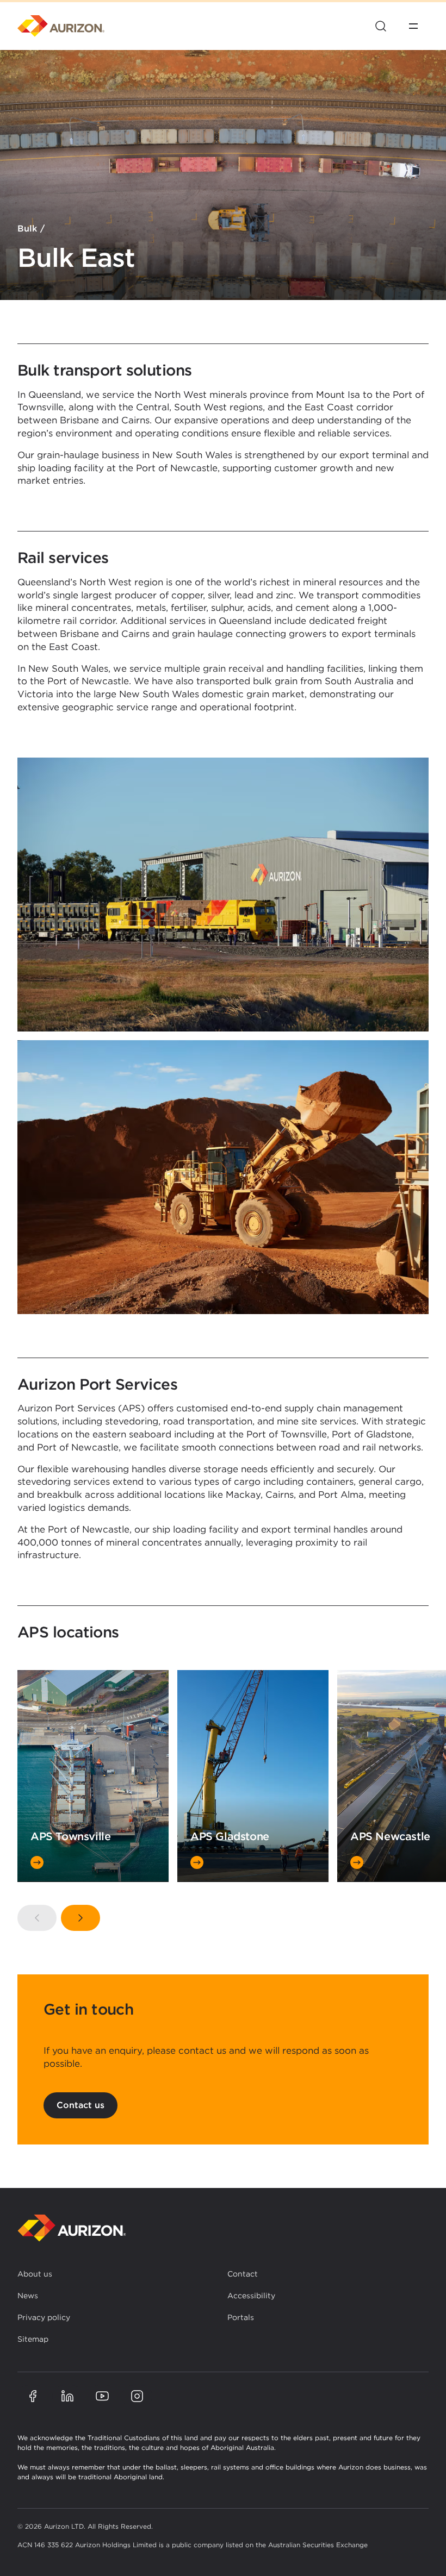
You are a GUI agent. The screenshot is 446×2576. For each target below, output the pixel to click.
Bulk (27, 229)
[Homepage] (61, 26)
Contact (243, 2274)
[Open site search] (381, 26)
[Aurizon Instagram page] (137, 2396)
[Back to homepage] (72, 2228)
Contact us (80, 2105)
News (28, 2296)
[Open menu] (413, 26)
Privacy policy (44, 2317)
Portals (241, 2317)
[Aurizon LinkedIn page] (67, 2396)
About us (35, 2274)
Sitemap (33, 2339)
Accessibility (251, 2296)
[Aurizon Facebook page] (33, 2396)
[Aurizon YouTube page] (102, 2396)
